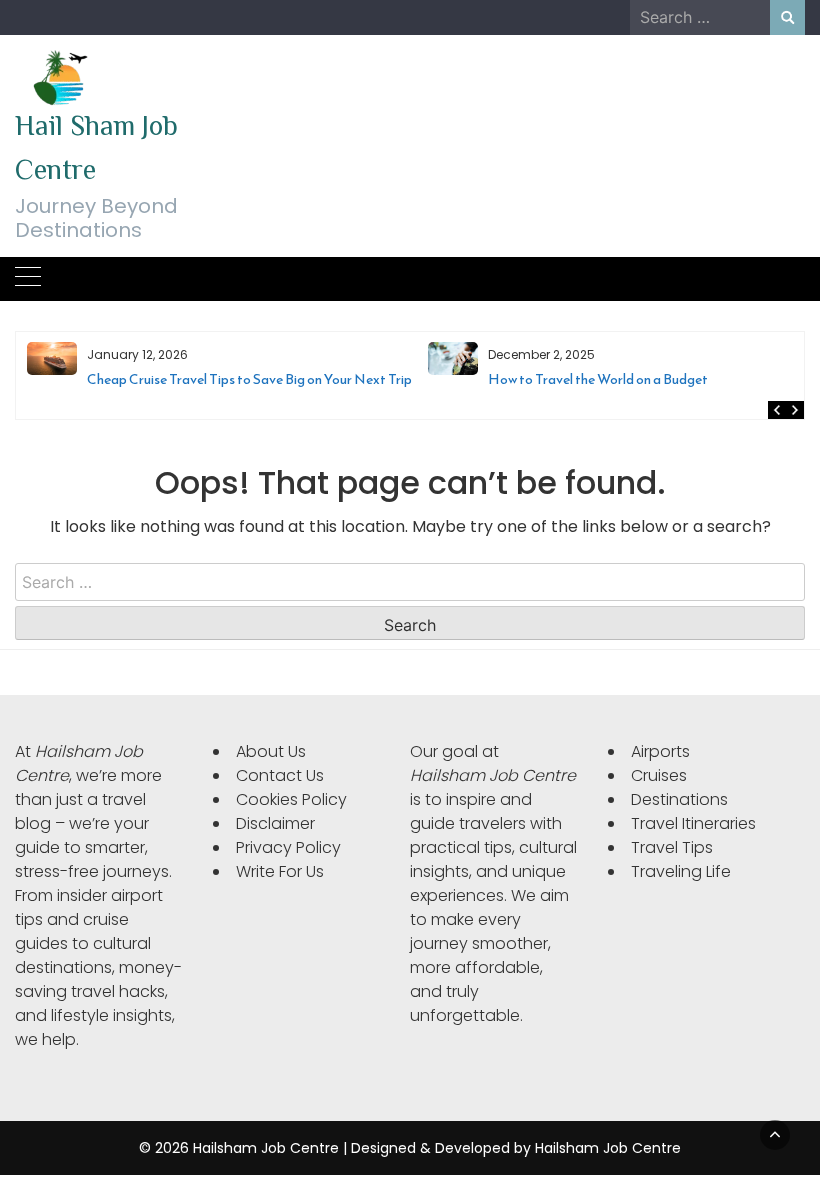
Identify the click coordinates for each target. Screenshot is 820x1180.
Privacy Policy (288, 847)
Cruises (659, 775)
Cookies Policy (291, 799)
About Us (271, 751)
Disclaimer (275, 823)
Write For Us (280, 871)
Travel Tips (672, 847)
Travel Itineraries (693, 823)
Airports (660, 751)
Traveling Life (681, 871)
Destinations (679, 799)
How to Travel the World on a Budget (290, 379)
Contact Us (280, 775)
